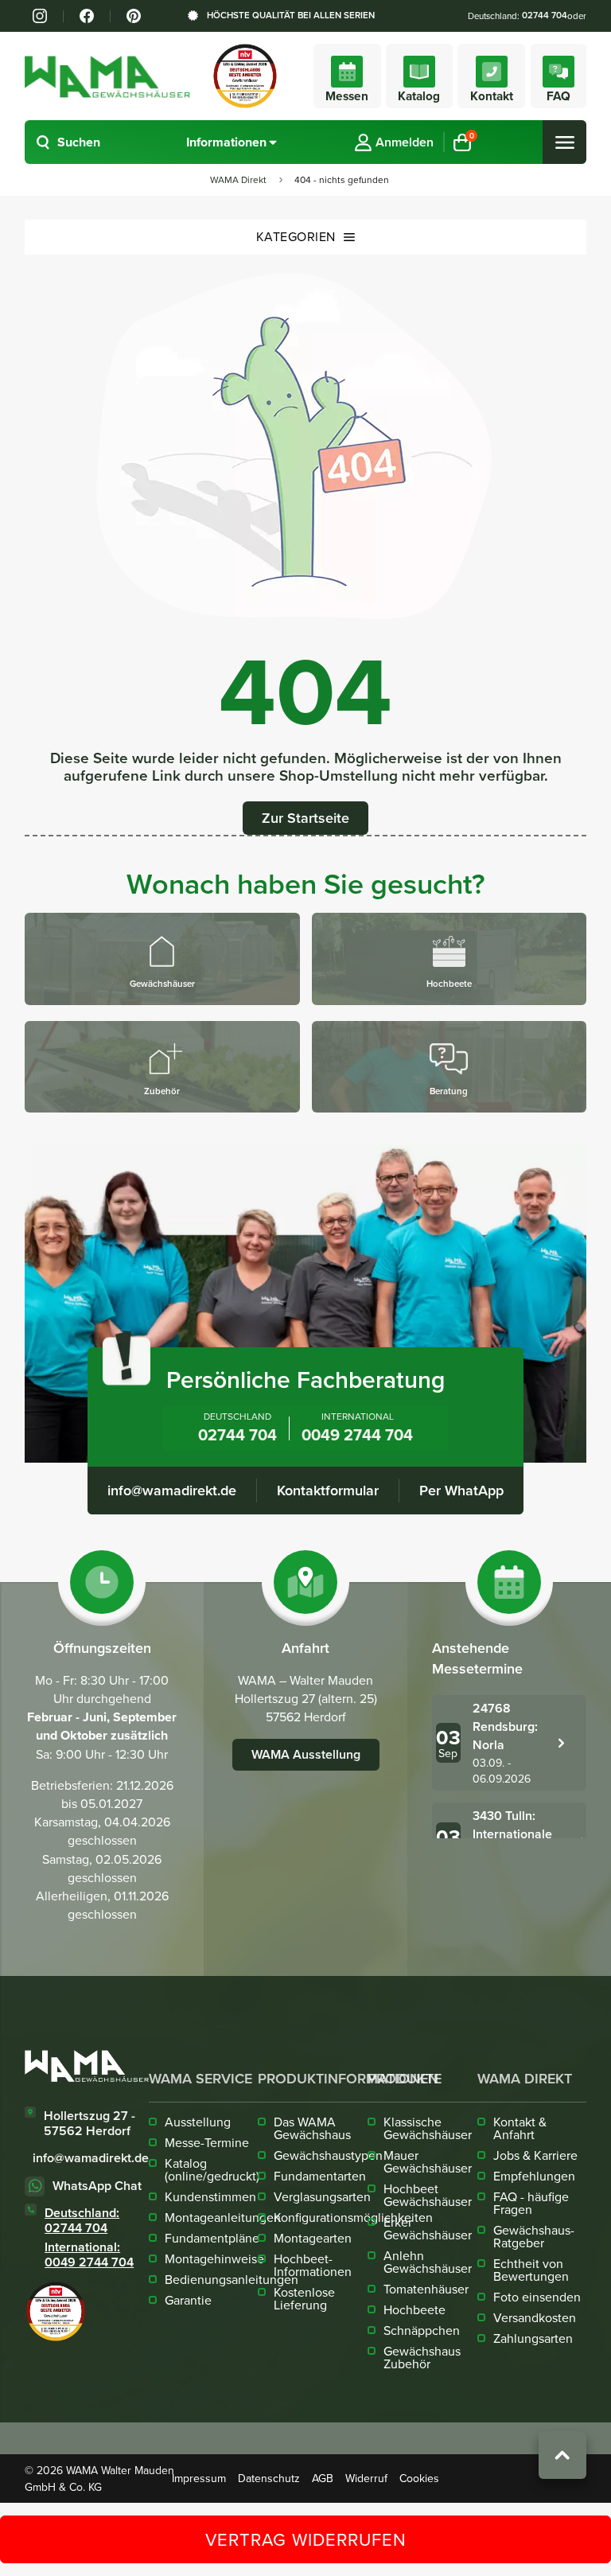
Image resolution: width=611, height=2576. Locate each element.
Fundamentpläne (212, 2238)
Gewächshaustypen (328, 2155)
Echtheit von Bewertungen (531, 2270)
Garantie (188, 2300)
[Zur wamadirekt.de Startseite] (87, 2066)
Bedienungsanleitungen (232, 2279)
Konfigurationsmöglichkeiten (353, 2217)
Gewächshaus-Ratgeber (534, 2236)
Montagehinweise (214, 2258)
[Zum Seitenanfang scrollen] (562, 2455)
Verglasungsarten (322, 2196)
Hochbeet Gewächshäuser (428, 2195)
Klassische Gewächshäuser (428, 2128)
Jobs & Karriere (535, 2155)
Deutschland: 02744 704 (82, 2220)
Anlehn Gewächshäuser (428, 2262)
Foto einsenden (537, 2297)
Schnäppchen (422, 2330)
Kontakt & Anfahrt (520, 2128)
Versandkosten (535, 2317)
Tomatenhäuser (426, 2289)
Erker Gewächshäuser (428, 2228)
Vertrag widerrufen (306, 2539)
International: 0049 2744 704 (89, 2254)
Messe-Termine (207, 2142)
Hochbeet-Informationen (313, 2265)
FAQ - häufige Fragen (531, 2203)
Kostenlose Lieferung (304, 2298)
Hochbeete (414, 2309)
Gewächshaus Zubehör (422, 2357)
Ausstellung (198, 2122)
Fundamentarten (320, 2176)
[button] (68, 142)
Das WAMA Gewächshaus (312, 2128)
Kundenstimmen (210, 2196)
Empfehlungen (534, 2176)
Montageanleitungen (223, 2217)
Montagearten (313, 2238)
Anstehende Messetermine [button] (477, 1658)
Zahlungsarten (533, 2338)
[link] (40, 16)
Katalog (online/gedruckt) (212, 2169)
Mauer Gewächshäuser (428, 2161)
